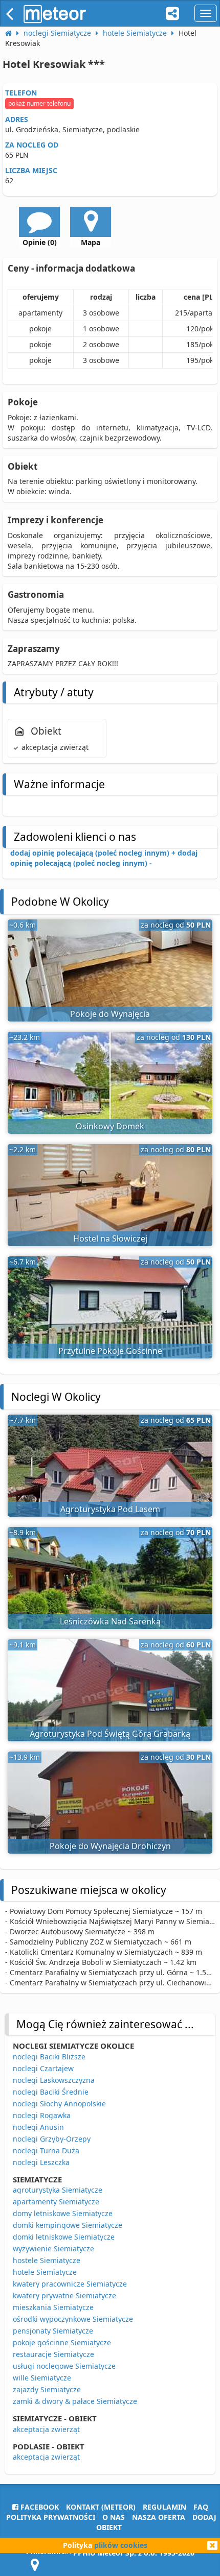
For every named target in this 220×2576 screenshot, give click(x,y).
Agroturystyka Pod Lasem (110, 1509)
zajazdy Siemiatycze (47, 2389)
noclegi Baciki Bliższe (49, 2057)
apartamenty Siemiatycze (56, 2202)
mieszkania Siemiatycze (53, 2307)
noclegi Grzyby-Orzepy (52, 2139)
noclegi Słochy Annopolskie (59, 2104)
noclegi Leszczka (41, 2162)
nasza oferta (159, 2517)
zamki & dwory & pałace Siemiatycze (75, 2401)
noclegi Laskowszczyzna (54, 2080)
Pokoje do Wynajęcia (110, 1014)
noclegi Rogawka (42, 2115)
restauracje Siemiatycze (53, 2354)
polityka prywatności (51, 2517)
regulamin (164, 2507)
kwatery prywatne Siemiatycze (64, 2295)
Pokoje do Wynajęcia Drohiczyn (110, 1846)
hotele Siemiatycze (45, 2272)
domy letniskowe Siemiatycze (63, 2213)
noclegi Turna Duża (46, 2150)
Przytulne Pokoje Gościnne (110, 1351)
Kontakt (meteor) (101, 2507)
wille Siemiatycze (42, 2378)
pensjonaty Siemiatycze (53, 2331)
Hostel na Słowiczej (110, 1238)
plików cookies (121, 2545)
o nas (114, 2517)
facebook (39, 2507)
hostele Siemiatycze (47, 2260)
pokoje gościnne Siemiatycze (62, 2342)
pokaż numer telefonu (39, 103)
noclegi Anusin (38, 2127)
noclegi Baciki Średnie (51, 2092)
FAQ (201, 2507)
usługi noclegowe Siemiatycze (64, 2366)
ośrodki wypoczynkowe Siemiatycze (73, 2319)
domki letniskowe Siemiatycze (64, 2237)
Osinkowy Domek (110, 1126)
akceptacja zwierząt (46, 2429)
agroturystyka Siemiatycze (58, 2190)
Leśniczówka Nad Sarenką (110, 1621)
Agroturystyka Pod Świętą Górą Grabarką (110, 1734)
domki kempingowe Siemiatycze (68, 2225)
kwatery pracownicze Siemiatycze (70, 2284)
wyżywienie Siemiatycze (53, 2249)
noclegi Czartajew (43, 2068)
